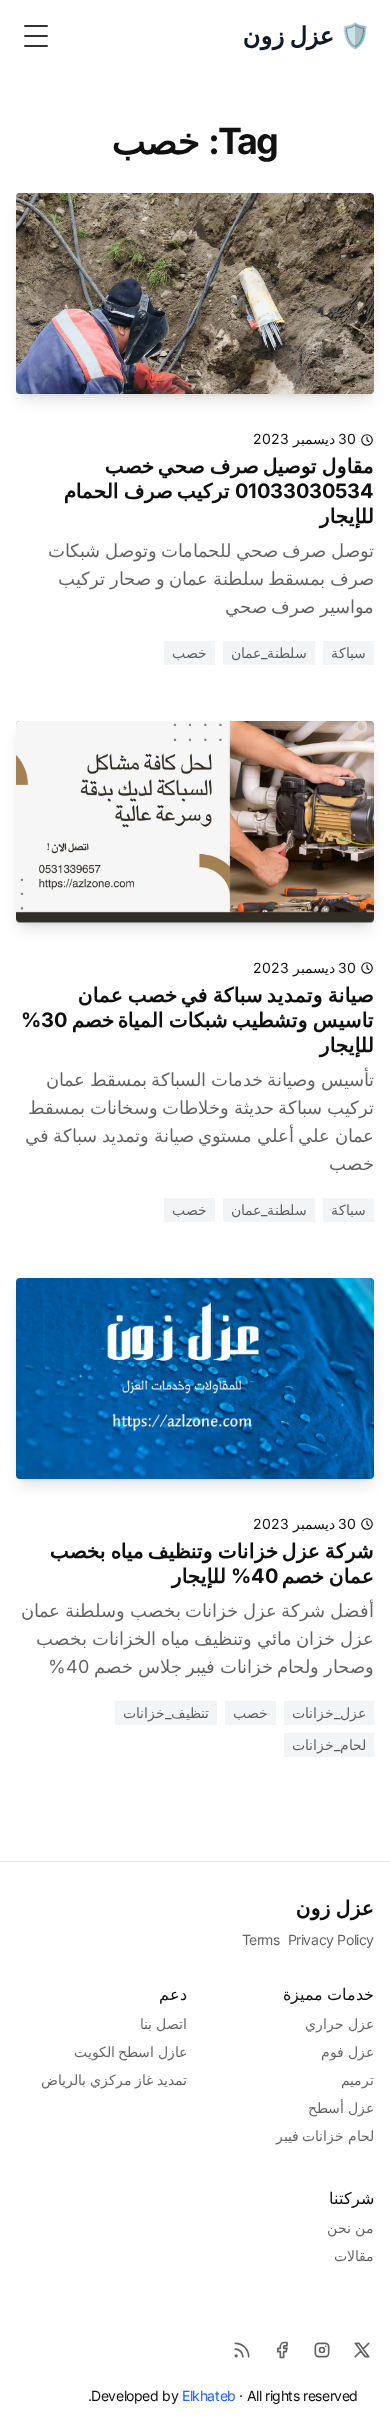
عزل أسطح (341, 2107)
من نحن (350, 2227)
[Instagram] (322, 2350)
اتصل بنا (163, 2023)
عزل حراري (339, 2023)
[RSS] (242, 2350)
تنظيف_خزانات (166, 1712)
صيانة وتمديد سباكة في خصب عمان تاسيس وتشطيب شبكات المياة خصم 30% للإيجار (197, 1020)
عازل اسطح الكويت (130, 2051)
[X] (362, 2350)
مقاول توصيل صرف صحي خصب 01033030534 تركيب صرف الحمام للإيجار (219, 491)
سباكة (348, 652)
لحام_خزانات (329, 1744)
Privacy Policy (331, 1939)
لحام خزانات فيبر (325, 2135)
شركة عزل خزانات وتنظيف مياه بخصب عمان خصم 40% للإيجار (212, 1563)
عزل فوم (347, 2051)
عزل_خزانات (329, 1712)
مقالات (354, 2255)
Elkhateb (209, 2395)
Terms (261, 1939)
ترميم (357, 2079)
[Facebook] (282, 2350)
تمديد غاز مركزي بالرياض (114, 2079)
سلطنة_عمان (269, 652)
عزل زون (335, 1908)
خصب (189, 652)
